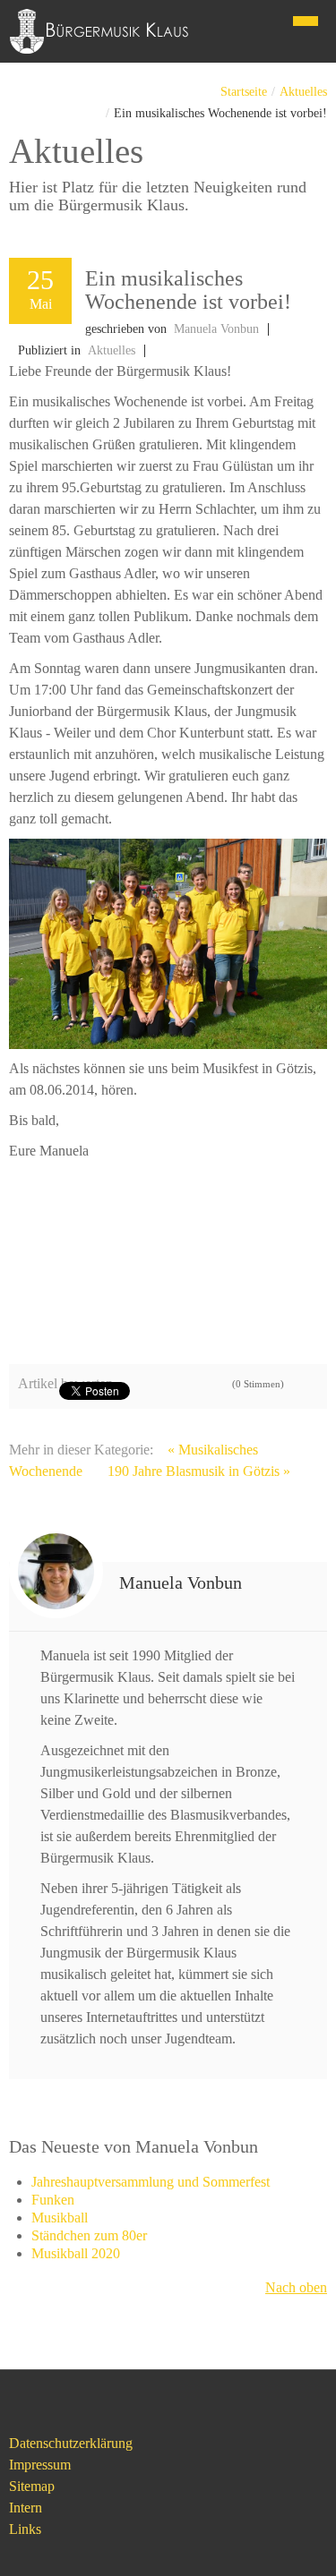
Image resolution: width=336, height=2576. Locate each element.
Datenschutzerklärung (71, 2443)
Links (25, 2529)
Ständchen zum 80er (89, 2235)
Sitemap (32, 2486)
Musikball (60, 2218)
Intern (26, 2508)
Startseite (244, 92)
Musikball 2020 (76, 2253)
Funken (53, 2200)
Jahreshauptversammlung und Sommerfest (151, 2182)
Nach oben (296, 2287)
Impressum (40, 2465)
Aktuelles (303, 92)
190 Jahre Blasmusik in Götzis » (199, 1471)
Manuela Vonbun (216, 329)
